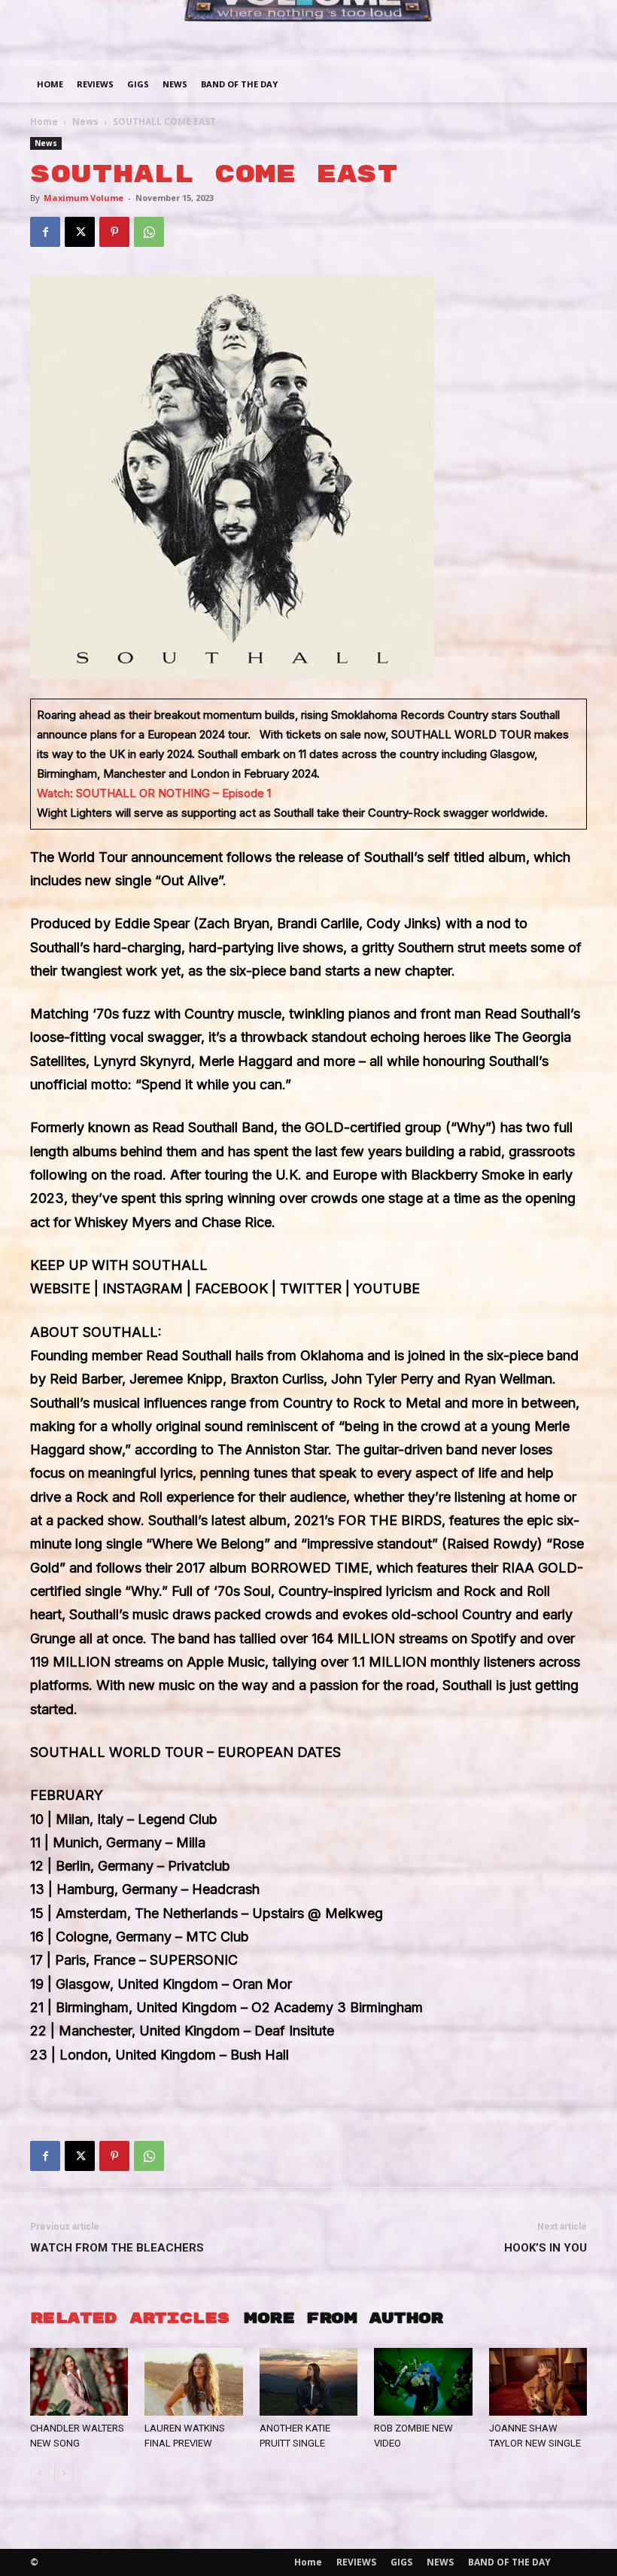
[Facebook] (45, 232)
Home (50, 84)
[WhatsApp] (149, 232)
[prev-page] (40, 2473)
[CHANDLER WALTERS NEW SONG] (79, 2382)
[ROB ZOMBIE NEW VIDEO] (423, 2382)
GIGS (138, 84)
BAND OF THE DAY (239, 84)
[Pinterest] (114, 232)
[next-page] (64, 2473)
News (85, 122)
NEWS (175, 84)
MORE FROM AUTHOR (343, 2318)
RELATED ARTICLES (129, 2318)
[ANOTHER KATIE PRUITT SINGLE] (308, 2382)
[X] (80, 232)
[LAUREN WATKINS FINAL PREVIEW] (193, 2382)
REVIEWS (95, 84)
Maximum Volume (84, 198)
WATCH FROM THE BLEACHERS (117, 2248)
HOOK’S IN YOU (546, 2248)
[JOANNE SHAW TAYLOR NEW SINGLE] (538, 2382)
